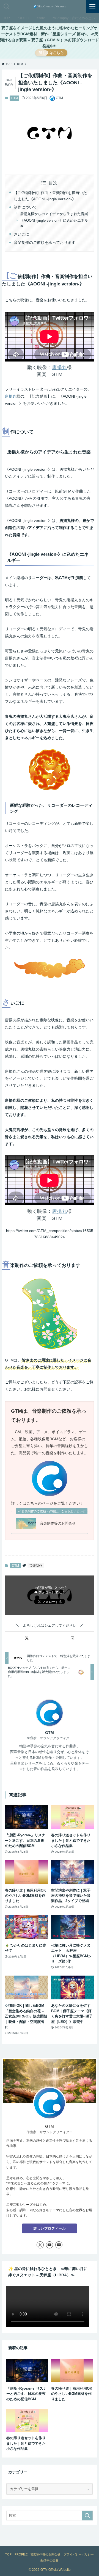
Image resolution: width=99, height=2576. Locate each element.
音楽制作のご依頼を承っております (45, 242)
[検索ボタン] (7, 7)
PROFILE (21, 2554)
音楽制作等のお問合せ (58, 1523)
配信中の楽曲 (50, 2560)
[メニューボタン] (92, 7)
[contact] (59, 2245)
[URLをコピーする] (72, 1638)
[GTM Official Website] (50, 7)
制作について (25, 207)
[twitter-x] (40, 2245)
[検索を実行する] (87, 2516)
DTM (15, 98)
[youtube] (50, 2245)
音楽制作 (36, 1566)
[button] (27, 1638)
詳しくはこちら (51, 53)
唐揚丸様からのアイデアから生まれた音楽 (54, 214)
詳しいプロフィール (50, 2228)
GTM (50, 1733)
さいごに (21, 234)
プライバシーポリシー (79, 2554)
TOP (8, 2554)
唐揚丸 (59, 367)
